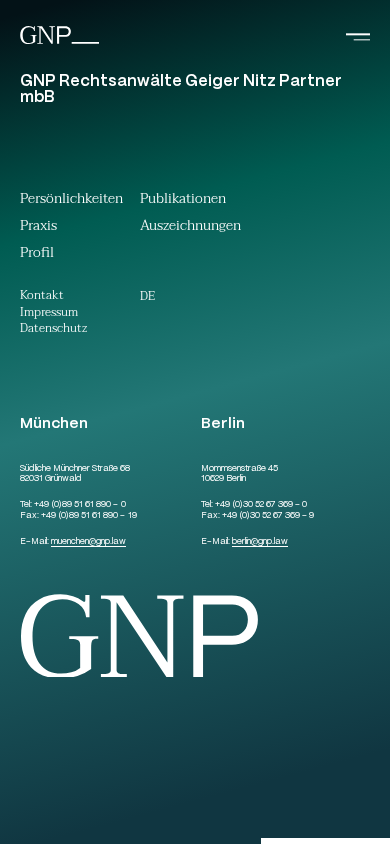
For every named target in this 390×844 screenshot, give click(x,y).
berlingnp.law (260, 542)
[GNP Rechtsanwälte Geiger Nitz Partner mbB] (59, 42)
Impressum (49, 313)
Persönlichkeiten (71, 201)
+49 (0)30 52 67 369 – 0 (261, 505)
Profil (37, 255)
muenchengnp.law (88, 542)
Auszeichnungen (190, 228)
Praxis (38, 228)
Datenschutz (53, 329)
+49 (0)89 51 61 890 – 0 (79, 505)
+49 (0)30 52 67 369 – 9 (268, 516)
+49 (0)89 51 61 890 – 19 (88, 516)
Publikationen (183, 201)
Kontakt (42, 296)
